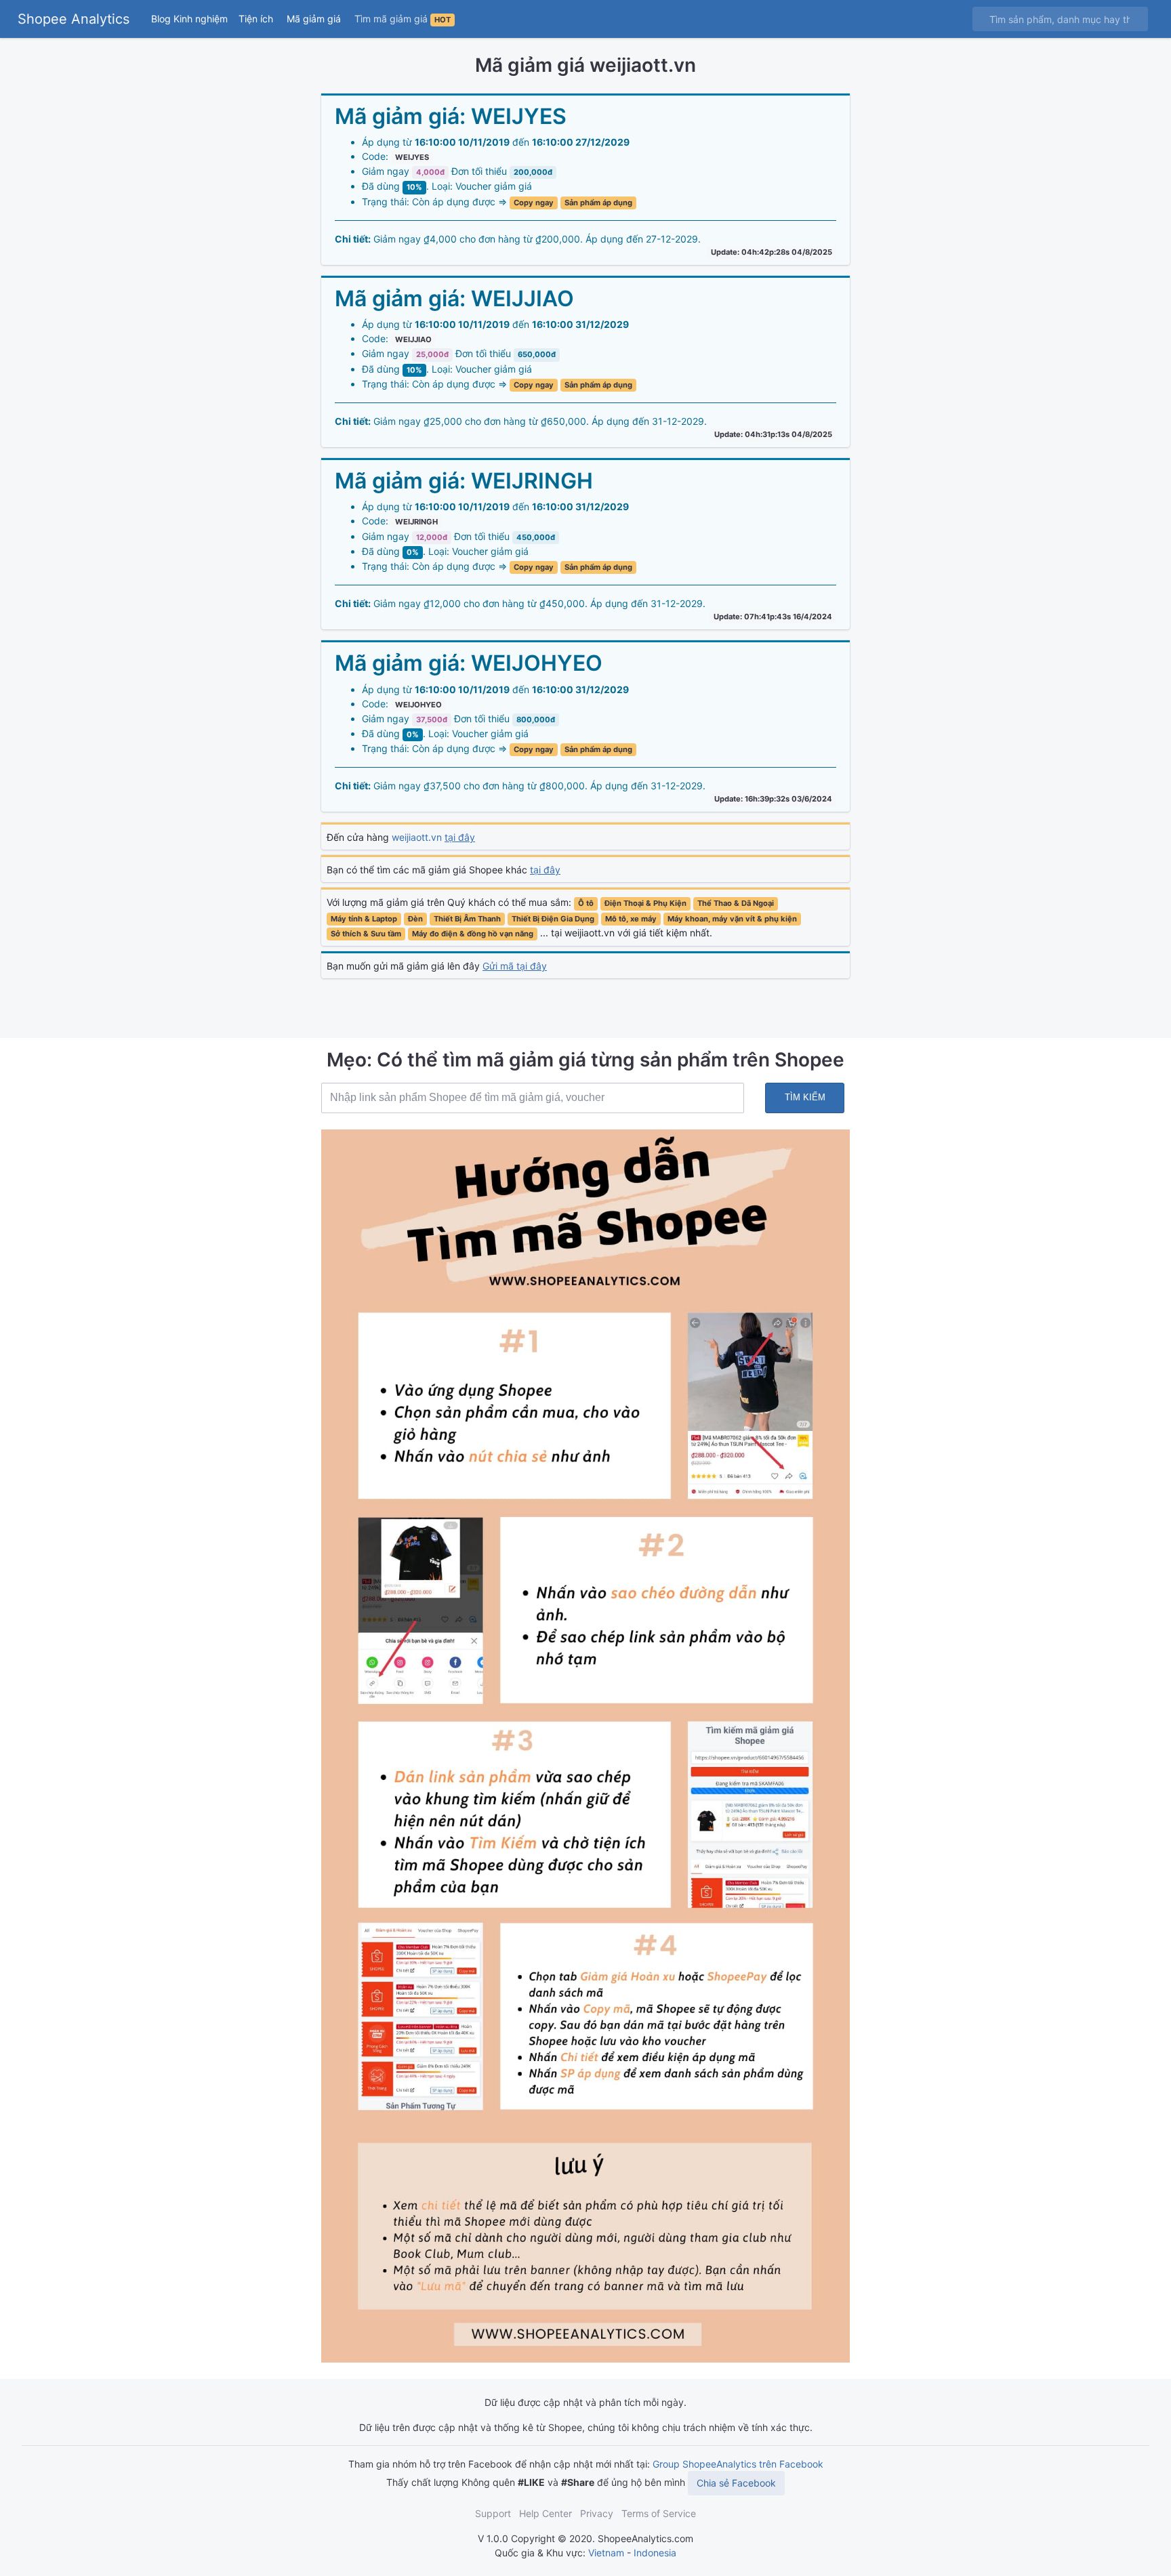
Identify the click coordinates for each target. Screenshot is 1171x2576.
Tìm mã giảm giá (403, 19)
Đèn (415, 919)
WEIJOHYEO (418, 705)
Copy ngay (534, 203)
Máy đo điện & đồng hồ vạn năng (473, 934)
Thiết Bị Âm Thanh (467, 919)
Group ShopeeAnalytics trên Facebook (738, 2464)
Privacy (597, 2513)
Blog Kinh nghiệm (189, 19)
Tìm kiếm (805, 1097)
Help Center (546, 2513)
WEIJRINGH (416, 522)
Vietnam (606, 2553)
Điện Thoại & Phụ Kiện (645, 903)
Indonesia (655, 2553)
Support (493, 2513)
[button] (257, 19)
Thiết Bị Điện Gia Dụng (553, 919)
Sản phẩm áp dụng (598, 203)
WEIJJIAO (413, 339)
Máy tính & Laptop (364, 919)
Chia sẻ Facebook (736, 2483)
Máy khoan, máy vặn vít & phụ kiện (732, 919)
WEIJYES (412, 157)
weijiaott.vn (433, 837)
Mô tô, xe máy (631, 919)
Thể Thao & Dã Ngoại (736, 903)
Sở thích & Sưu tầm (366, 934)
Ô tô (586, 903)
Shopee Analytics (74, 19)
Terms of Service (659, 2513)
